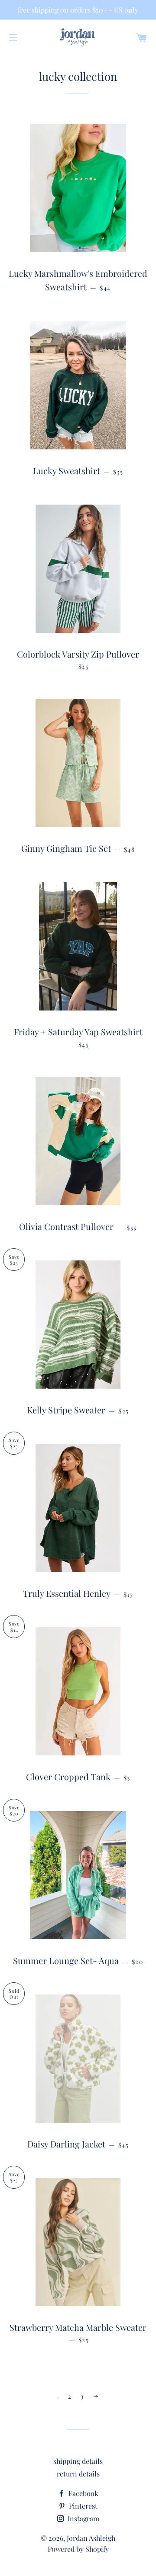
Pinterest (82, 2506)
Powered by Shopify (78, 2549)
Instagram (83, 2518)
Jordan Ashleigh (91, 2538)
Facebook (83, 2493)
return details (78, 2474)
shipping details (78, 2461)
